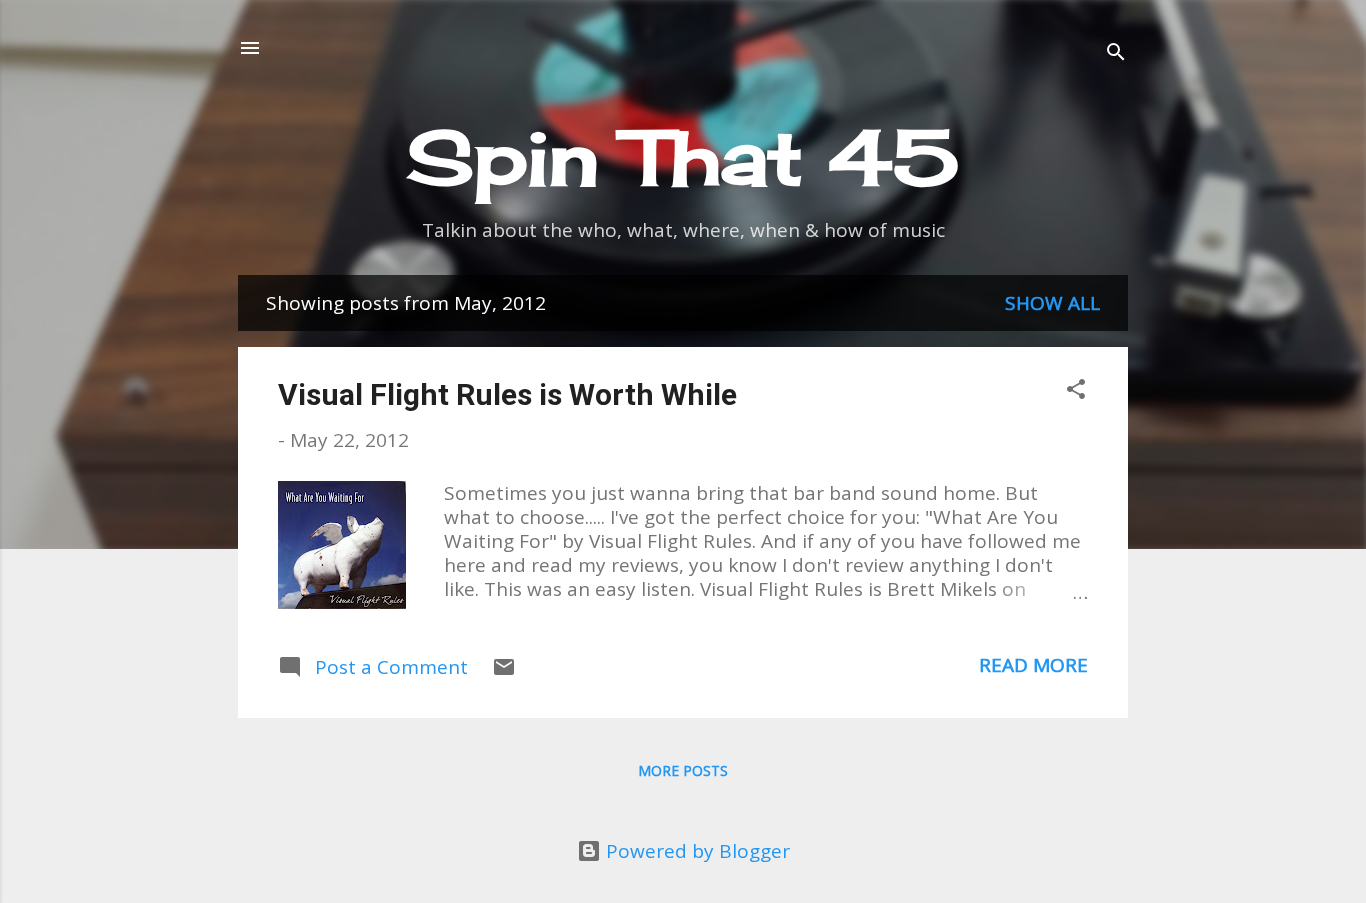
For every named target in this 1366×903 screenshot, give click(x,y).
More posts (683, 770)
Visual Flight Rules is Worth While (507, 394)
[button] (1076, 391)
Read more (1033, 665)
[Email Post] (504, 672)
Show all (1052, 303)
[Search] (1116, 54)
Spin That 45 (683, 157)
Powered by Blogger (695, 851)
